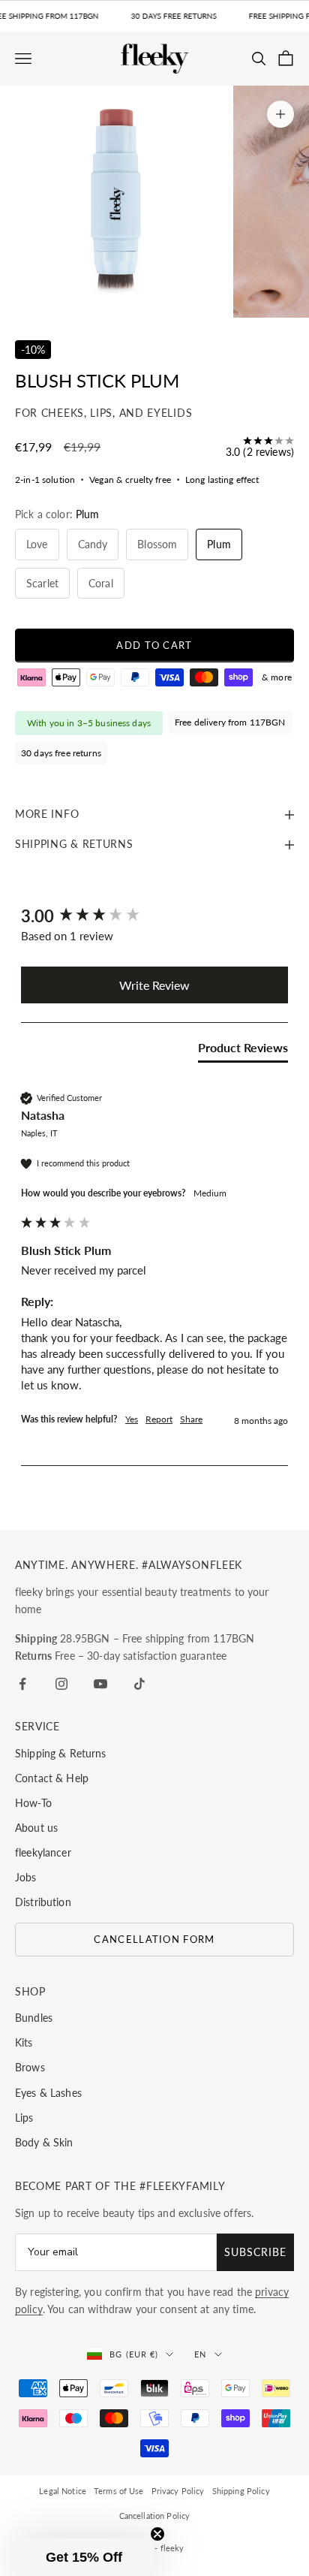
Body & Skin (44, 2142)
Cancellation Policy (155, 2516)
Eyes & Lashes (48, 2093)
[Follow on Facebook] (22, 1684)
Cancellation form (154, 1939)
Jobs (26, 1877)
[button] (84, 2557)
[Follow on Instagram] (61, 1684)
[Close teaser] (157, 2534)
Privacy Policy (178, 2491)
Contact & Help (52, 1778)
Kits (24, 2042)
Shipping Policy (241, 2491)
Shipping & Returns (61, 1753)
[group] (154, 917)
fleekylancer (43, 1852)
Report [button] (159, 1419)
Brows (30, 2067)
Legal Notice (63, 2491)
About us (36, 1828)
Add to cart (154, 645)
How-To (33, 1803)
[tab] (243, 1051)
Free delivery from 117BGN (230, 722)
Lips (24, 2118)
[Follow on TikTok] (139, 1684)
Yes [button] (132, 1419)
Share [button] (191, 1419)
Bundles (34, 2018)
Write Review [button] (154, 985)
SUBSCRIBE (255, 2252)
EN (200, 2354)
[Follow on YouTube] (100, 1684)
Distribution (43, 1902)
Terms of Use (119, 2491)
